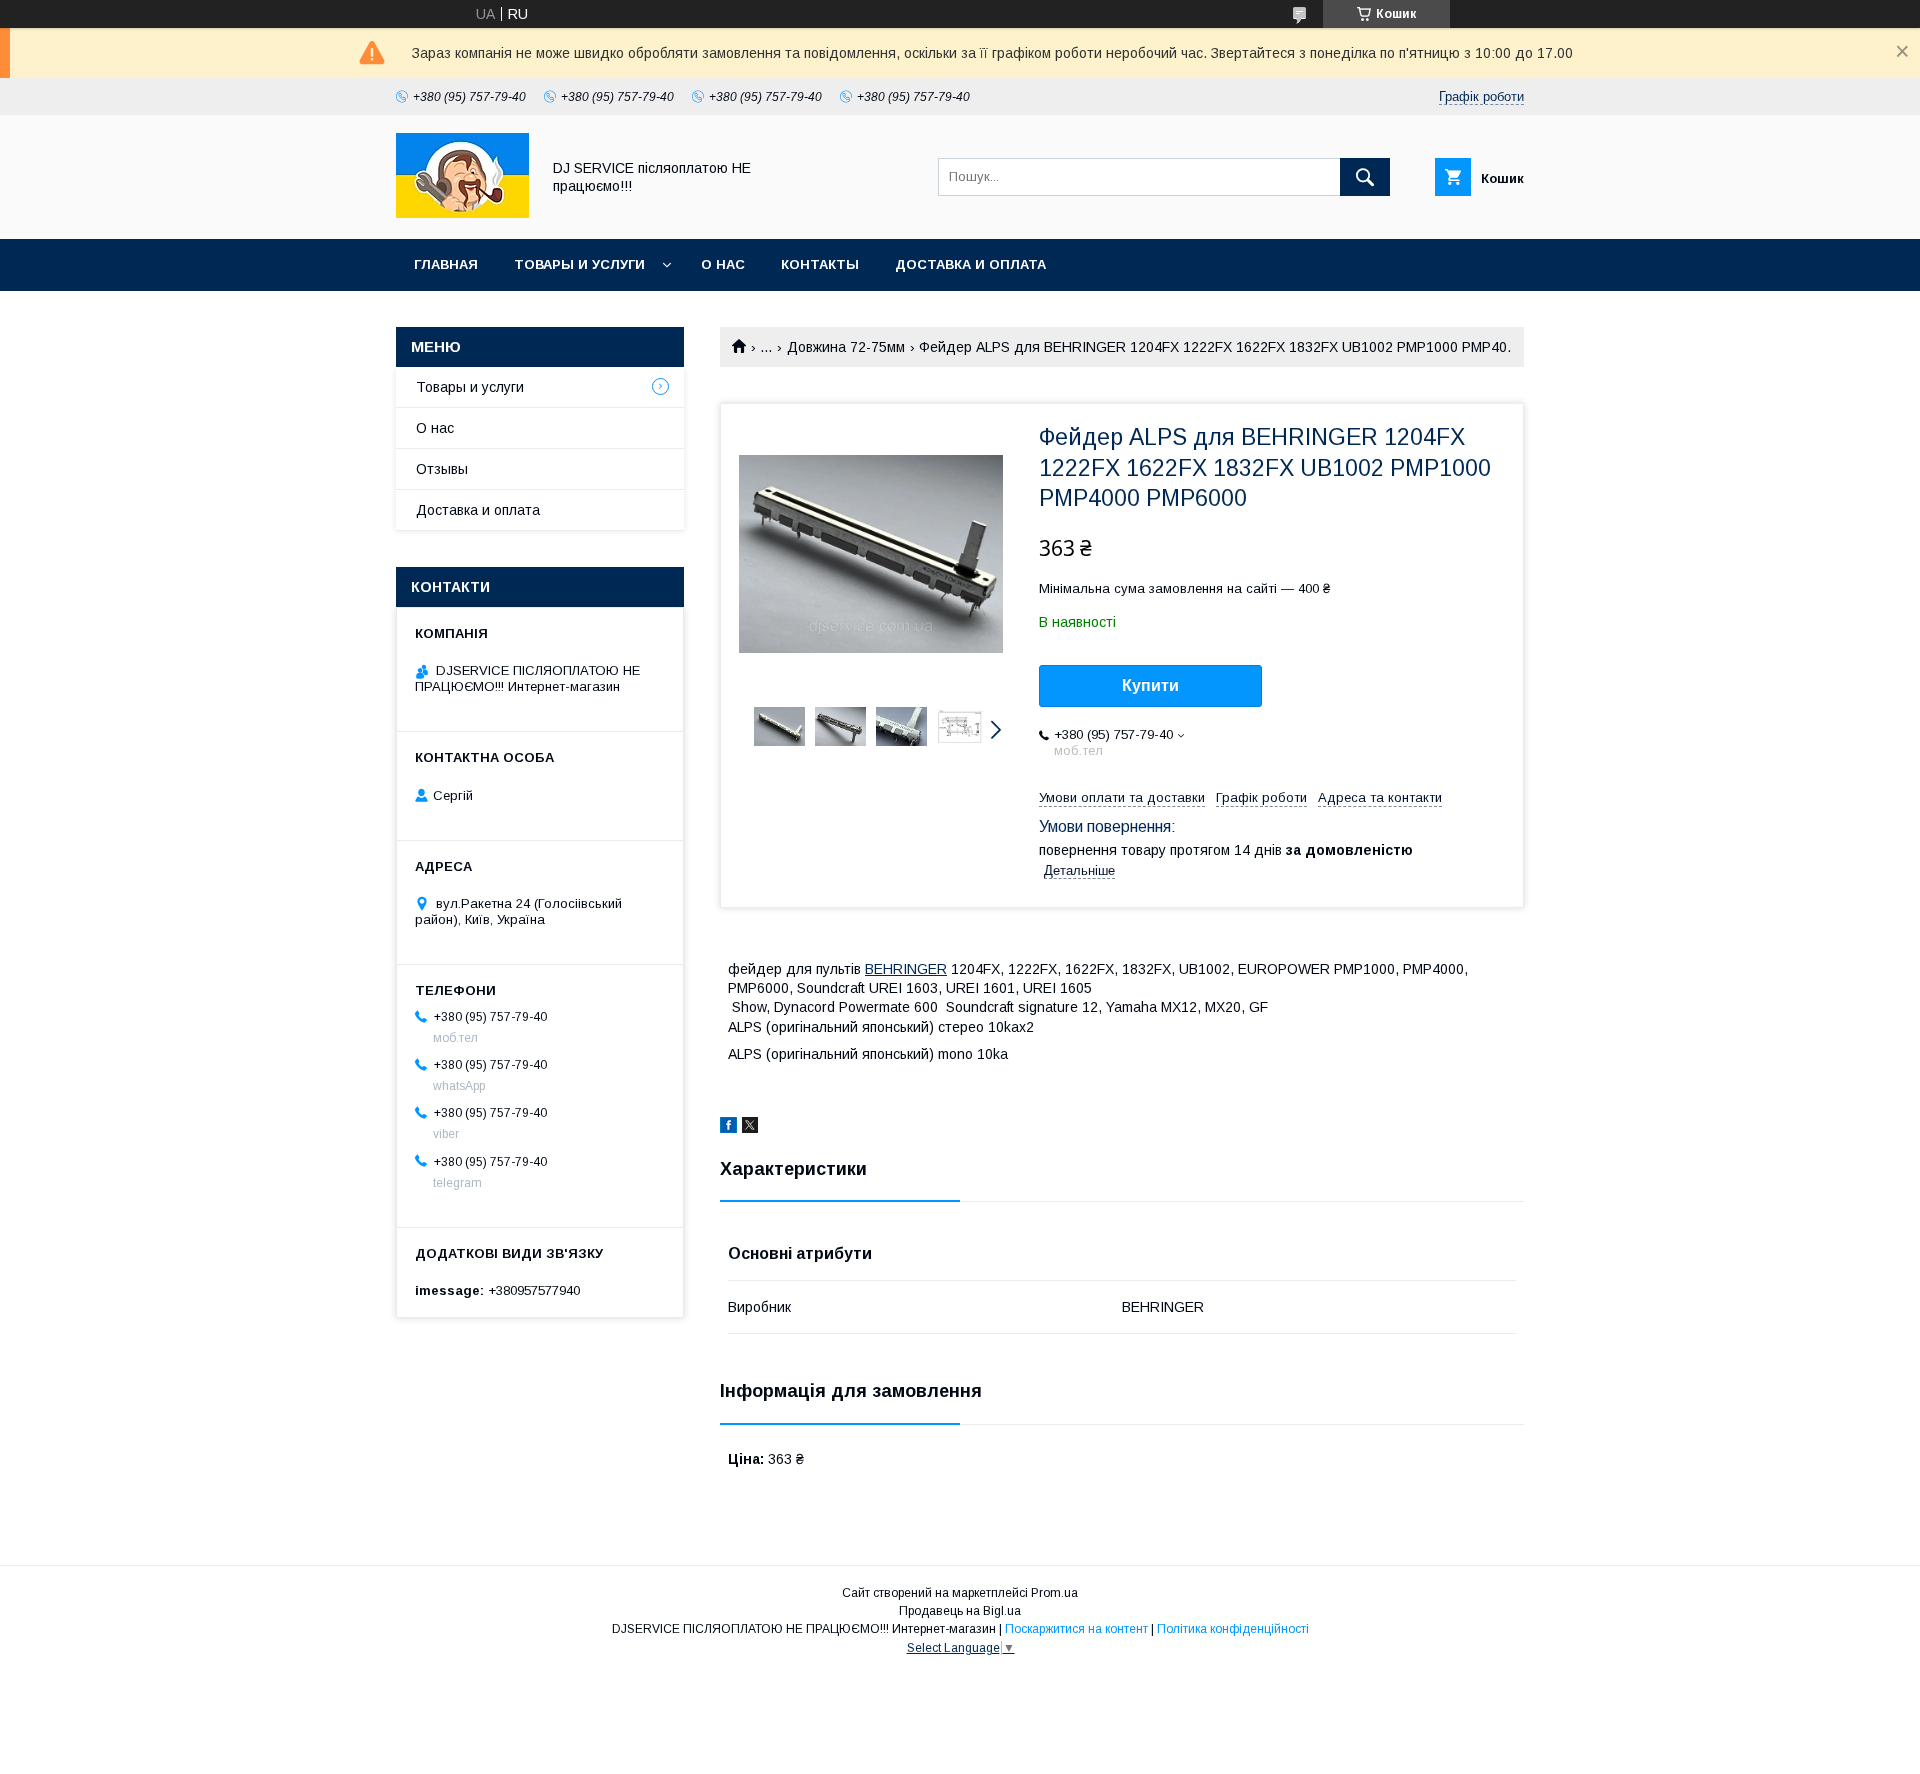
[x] (750, 1128)
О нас (723, 264)
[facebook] (728, 1128)
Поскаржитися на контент (1076, 1629)
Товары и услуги (579, 264)
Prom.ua (1054, 1593)
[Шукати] (1365, 177)
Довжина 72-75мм (846, 347)
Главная (446, 264)
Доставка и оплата (970, 264)
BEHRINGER (906, 969)
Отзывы (442, 469)
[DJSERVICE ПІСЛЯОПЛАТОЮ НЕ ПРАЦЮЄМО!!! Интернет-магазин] (462, 213)
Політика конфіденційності (1233, 1629)
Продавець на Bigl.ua (960, 1611)
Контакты (820, 264)
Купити (1150, 685)
